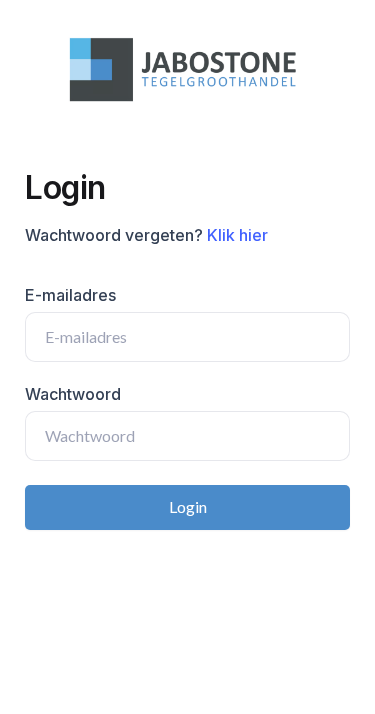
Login (188, 506)
